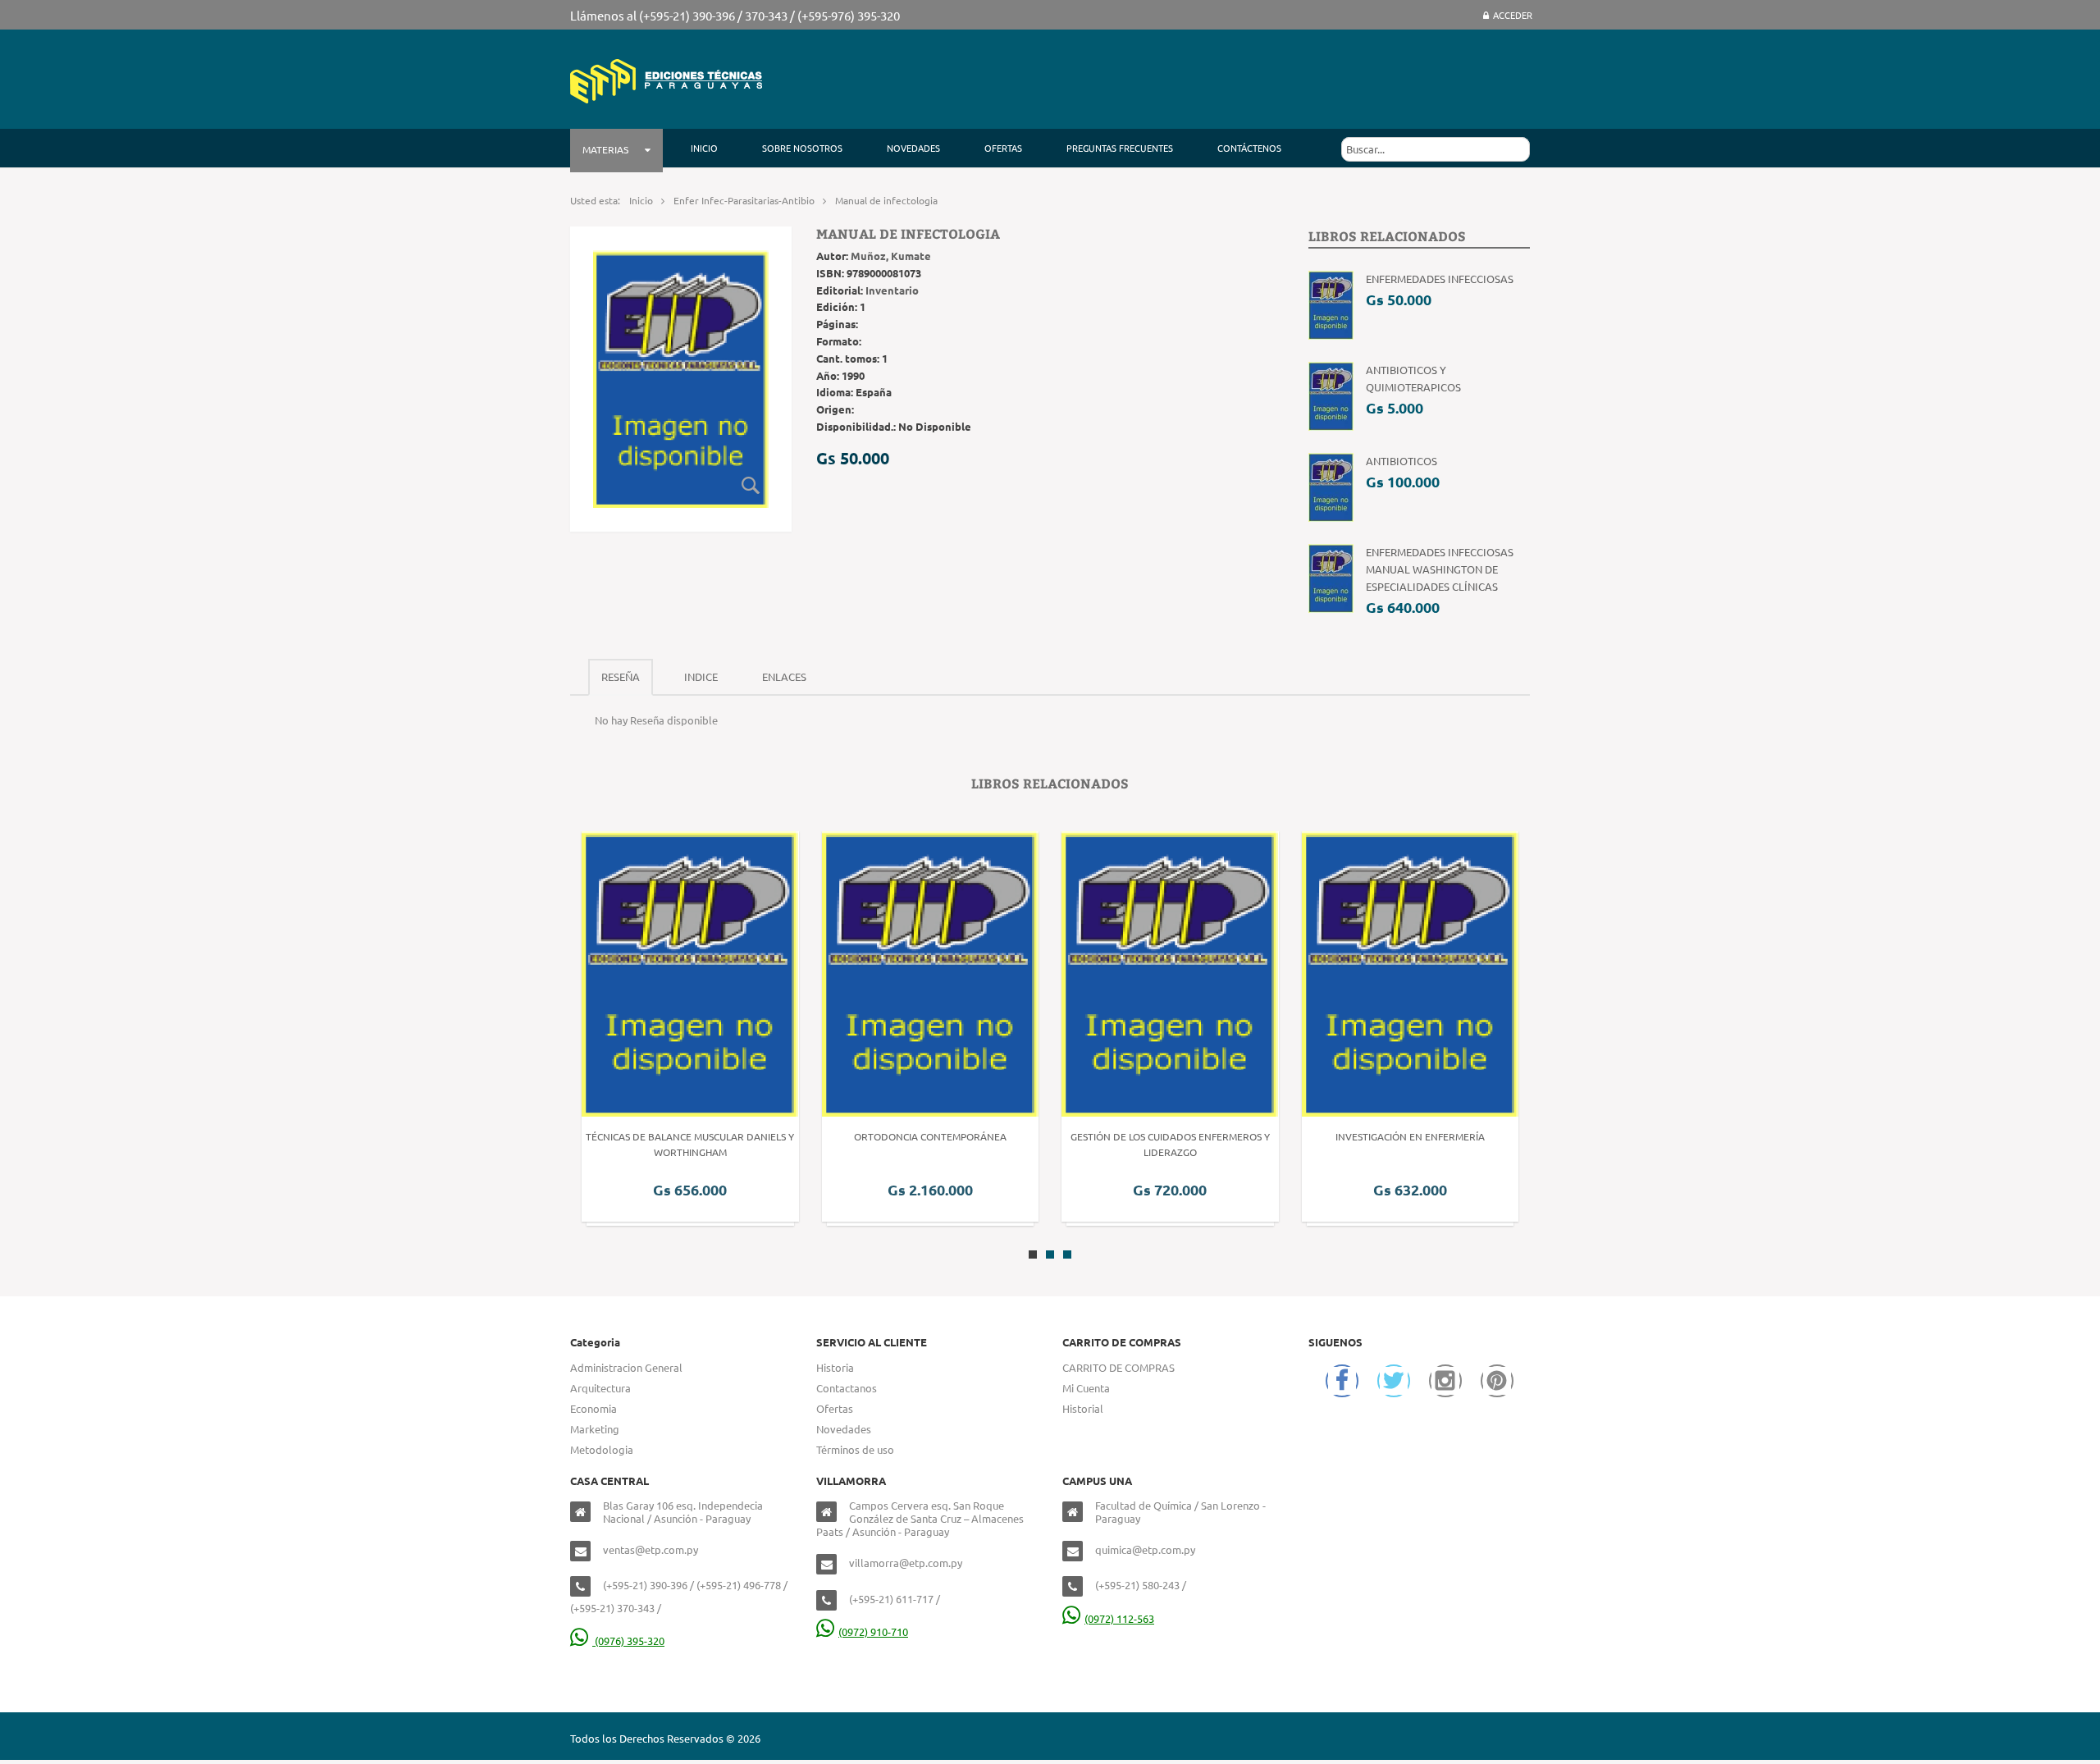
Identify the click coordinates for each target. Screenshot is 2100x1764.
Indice (701, 676)
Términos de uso (855, 1449)
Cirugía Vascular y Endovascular (1411, 1136)
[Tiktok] (1497, 1381)
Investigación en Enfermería (1171, 1136)
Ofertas (835, 1408)
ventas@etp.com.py (651, 1549)
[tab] (621, 677)
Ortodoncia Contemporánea (691, 1136)
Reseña (621, 676)
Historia (835, 1367)
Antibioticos (1402, 461)
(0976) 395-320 (628, 1641)
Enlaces (784, 676)
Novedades (844, 1429)
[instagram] (1445, 1381)
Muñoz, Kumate (891, 256)
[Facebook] (1342, 1381)
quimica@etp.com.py (1145, 1549)
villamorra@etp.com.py (906, 1563)
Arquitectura (600, 1388)
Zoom (751, 485)
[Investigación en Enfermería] (1171, 972)
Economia (593, 1408)
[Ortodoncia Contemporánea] (691, 972)
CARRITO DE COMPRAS (1118, 1367)
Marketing (595, 1429)
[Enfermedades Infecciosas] (1331, 304)
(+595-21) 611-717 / (895, 1599)
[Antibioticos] (1331, 486)
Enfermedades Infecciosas (1440, 279)
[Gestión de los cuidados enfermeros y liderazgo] (930, 972)
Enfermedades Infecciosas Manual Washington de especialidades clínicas (1440, 569)
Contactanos (847, 1388)
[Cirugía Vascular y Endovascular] (1410, 972)
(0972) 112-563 (1119, 1618)
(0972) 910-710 (873, 1631)
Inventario (892, 290)
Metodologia (602, 1449)
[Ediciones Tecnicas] (666, 79)
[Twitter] (1394, 1381)
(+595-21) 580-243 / (1141, 1585)
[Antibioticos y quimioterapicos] (1331, 395)
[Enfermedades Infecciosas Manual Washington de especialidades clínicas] (1331, 577)
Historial (1083, 1408)
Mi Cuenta (1086, 1388)
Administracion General (626, 1367)
